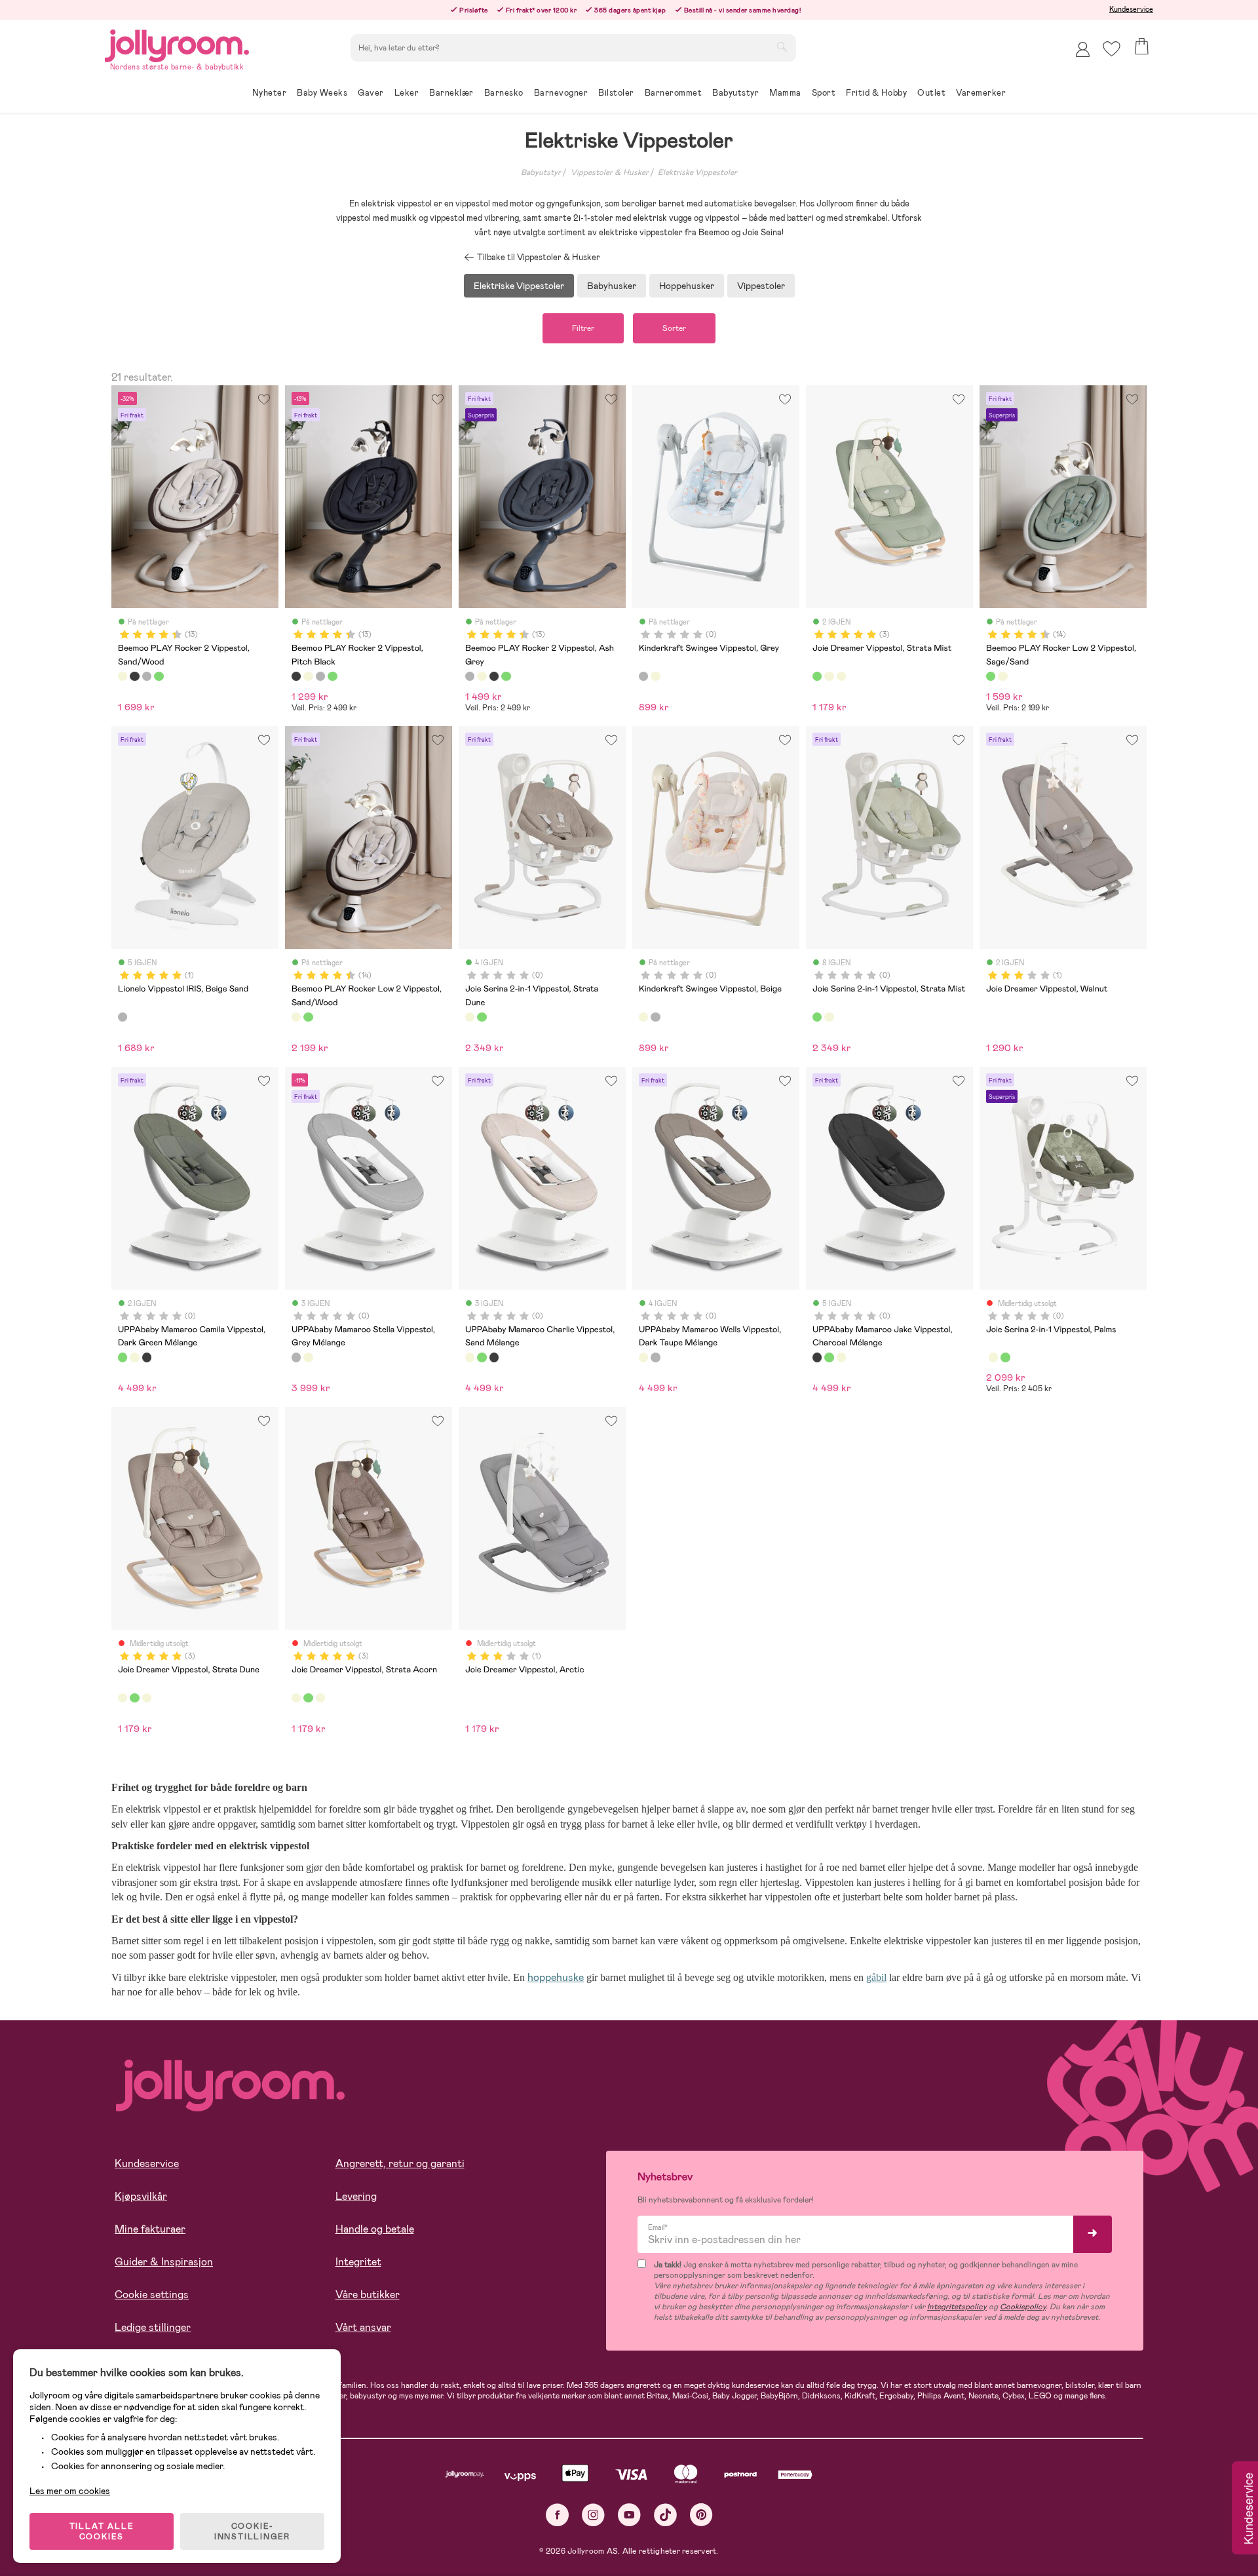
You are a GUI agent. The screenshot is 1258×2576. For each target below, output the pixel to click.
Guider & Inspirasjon (164, 2262)
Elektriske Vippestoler (697, 172)
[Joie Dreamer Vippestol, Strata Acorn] (841, 676)
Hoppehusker (687, 286)
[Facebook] (557, 2515)
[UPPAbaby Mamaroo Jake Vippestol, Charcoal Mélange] (147, 1357)
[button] (1112, 49)
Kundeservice (1131, 9)
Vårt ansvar (363, 2327)
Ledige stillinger (153, 2327)
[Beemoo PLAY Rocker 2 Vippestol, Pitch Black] (134, 676)
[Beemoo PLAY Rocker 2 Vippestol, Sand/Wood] (123, 676)
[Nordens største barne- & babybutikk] (177, 44)
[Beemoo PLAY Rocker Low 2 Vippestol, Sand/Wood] (1002, 676)
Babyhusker (612, 286)
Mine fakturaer (150, 2229)
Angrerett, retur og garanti (400, 2163)
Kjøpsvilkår (141, 2196)
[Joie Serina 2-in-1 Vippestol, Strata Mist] (482, 1017)
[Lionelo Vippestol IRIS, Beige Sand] (123, 1017)
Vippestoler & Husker (610, 172)
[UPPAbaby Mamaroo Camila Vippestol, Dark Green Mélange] (123, 1357)
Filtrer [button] (583, 328)
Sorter (674, 328)
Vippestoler (761, 286)
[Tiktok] (665, 2515)
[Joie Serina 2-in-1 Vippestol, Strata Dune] (470, 1017)
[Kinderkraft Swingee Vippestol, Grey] (643, 676)
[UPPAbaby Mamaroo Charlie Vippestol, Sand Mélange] (134, 1357)
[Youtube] (629, 2515)
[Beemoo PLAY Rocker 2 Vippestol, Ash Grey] (147, 676)
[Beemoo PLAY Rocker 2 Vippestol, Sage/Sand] (159, 676)
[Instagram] (593, 2515)
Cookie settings (152, 2295)
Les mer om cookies (70, 2491)
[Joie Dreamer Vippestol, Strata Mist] (817, 676)
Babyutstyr (541, 172)
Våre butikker (368, 2295)
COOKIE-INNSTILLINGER (252, 2531)
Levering (356, 2196)
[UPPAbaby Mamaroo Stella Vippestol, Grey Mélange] (296, 1357)
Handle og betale (375, 2229)
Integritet (358, 2262)
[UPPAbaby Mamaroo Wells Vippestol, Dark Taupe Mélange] (308, 1357)
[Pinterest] (701, 2515)
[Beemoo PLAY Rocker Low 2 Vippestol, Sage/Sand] (991, 676)
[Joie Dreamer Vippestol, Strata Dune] (829, 676)
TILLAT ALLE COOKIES (102, 2531)
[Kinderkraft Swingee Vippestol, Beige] (655, 676)
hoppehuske (556, 1977)
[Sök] (782, 47)
